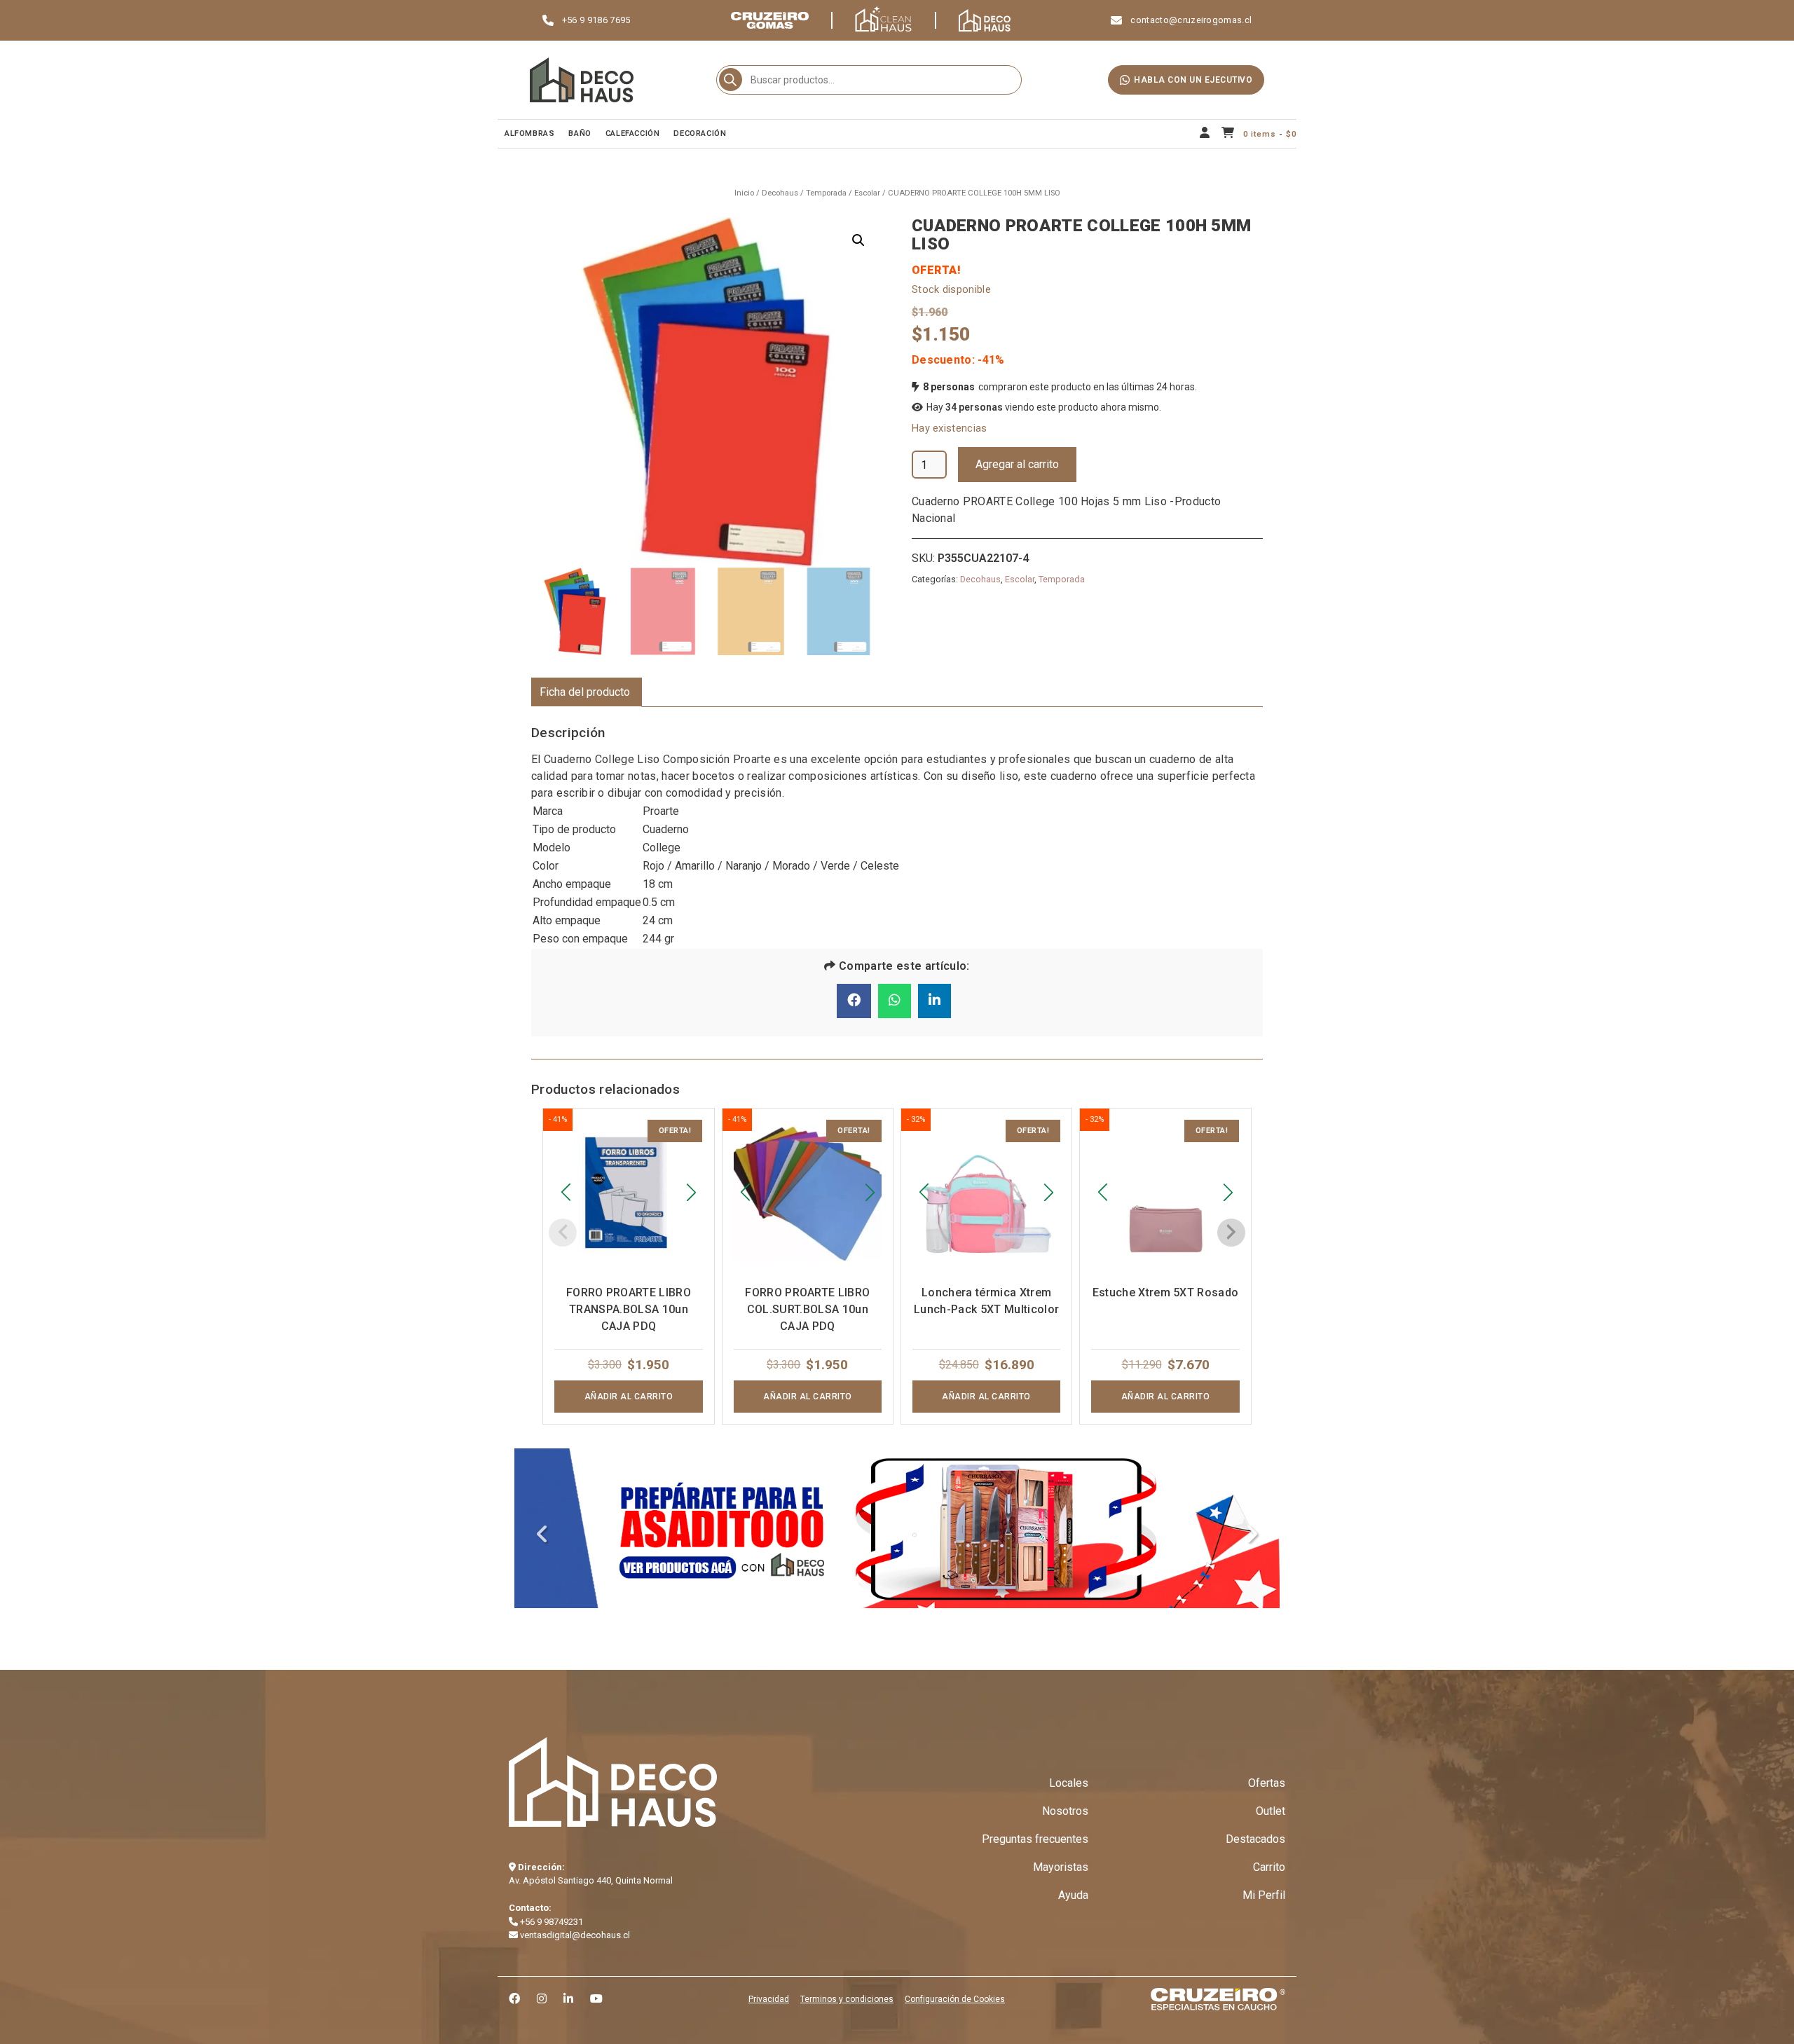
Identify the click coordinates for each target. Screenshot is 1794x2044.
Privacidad (769, 1999)
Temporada (826, 193)
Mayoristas (1061, 1867)
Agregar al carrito (1017, 464)
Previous (542, 1535)
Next (1252, 1535)
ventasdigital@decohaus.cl (574, 1935)
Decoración (700, 133)
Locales (1069, 1783)
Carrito (1269, 1867)
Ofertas (1267, 1783)
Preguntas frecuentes (1035, 1839)
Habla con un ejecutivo (1193, 80)
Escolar (867, 193)
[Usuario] (1205, 134)
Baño (580, 133)
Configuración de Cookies (955, 1999)
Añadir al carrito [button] (629, 1397)
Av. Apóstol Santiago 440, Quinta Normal (591, 1880)
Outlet (1271, 1811)
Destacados (1255, 1839)
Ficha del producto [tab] (585, 692)
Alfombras (529, 133)
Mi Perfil (1264, 1895)
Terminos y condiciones (847, 1999)
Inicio (744, 193)
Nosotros (1065, 1811)
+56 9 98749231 (550, 1922)
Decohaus (780, 193)
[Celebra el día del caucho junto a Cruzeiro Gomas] (897, 1528)
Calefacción (633, 133)
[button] (858, 240)
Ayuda (1073, 1895)
